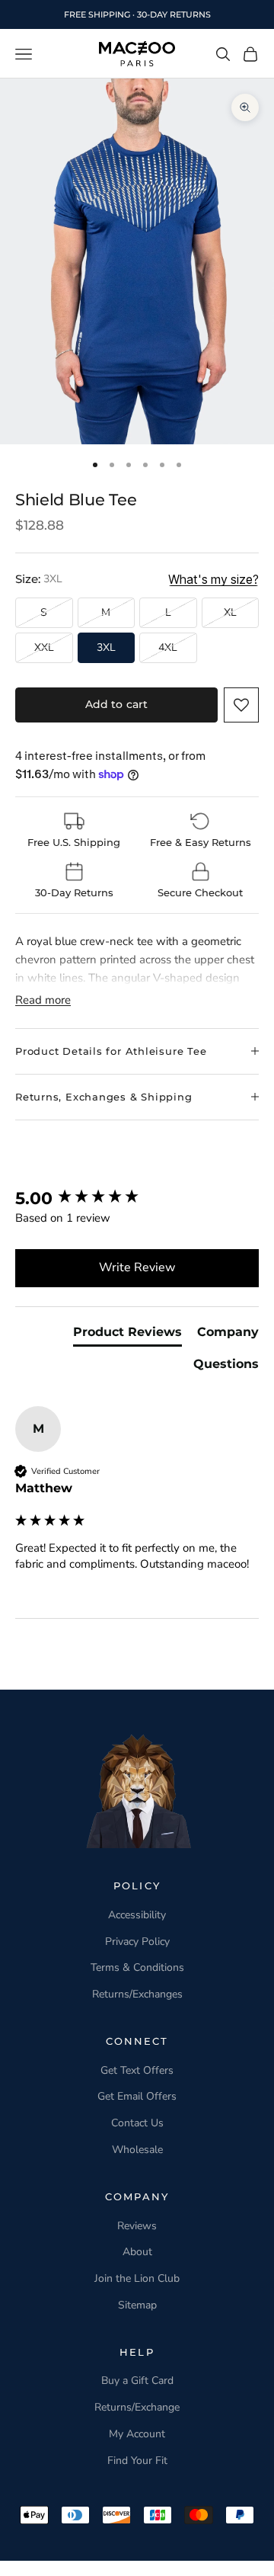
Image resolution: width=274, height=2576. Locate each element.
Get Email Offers (137, 2096)
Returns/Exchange (137, 2407)
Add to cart (117, 704)
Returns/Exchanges (137, 1994)
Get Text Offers (137, 2070)
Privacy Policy (137, 1942)
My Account (137, 2434)
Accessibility (137, 1915)
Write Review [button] (137, 1267)
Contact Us (137, 2123)
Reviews (137, 2226)
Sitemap (137, 2305)
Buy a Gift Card (137, 2381)
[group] (137, 1199)
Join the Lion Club (137, 2278)
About (137, 2252)
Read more (43, 1000)
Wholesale (137, 2150)
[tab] (127, 1335)
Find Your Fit (137, 2461)
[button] (241, 705)
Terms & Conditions (137, 1967)
